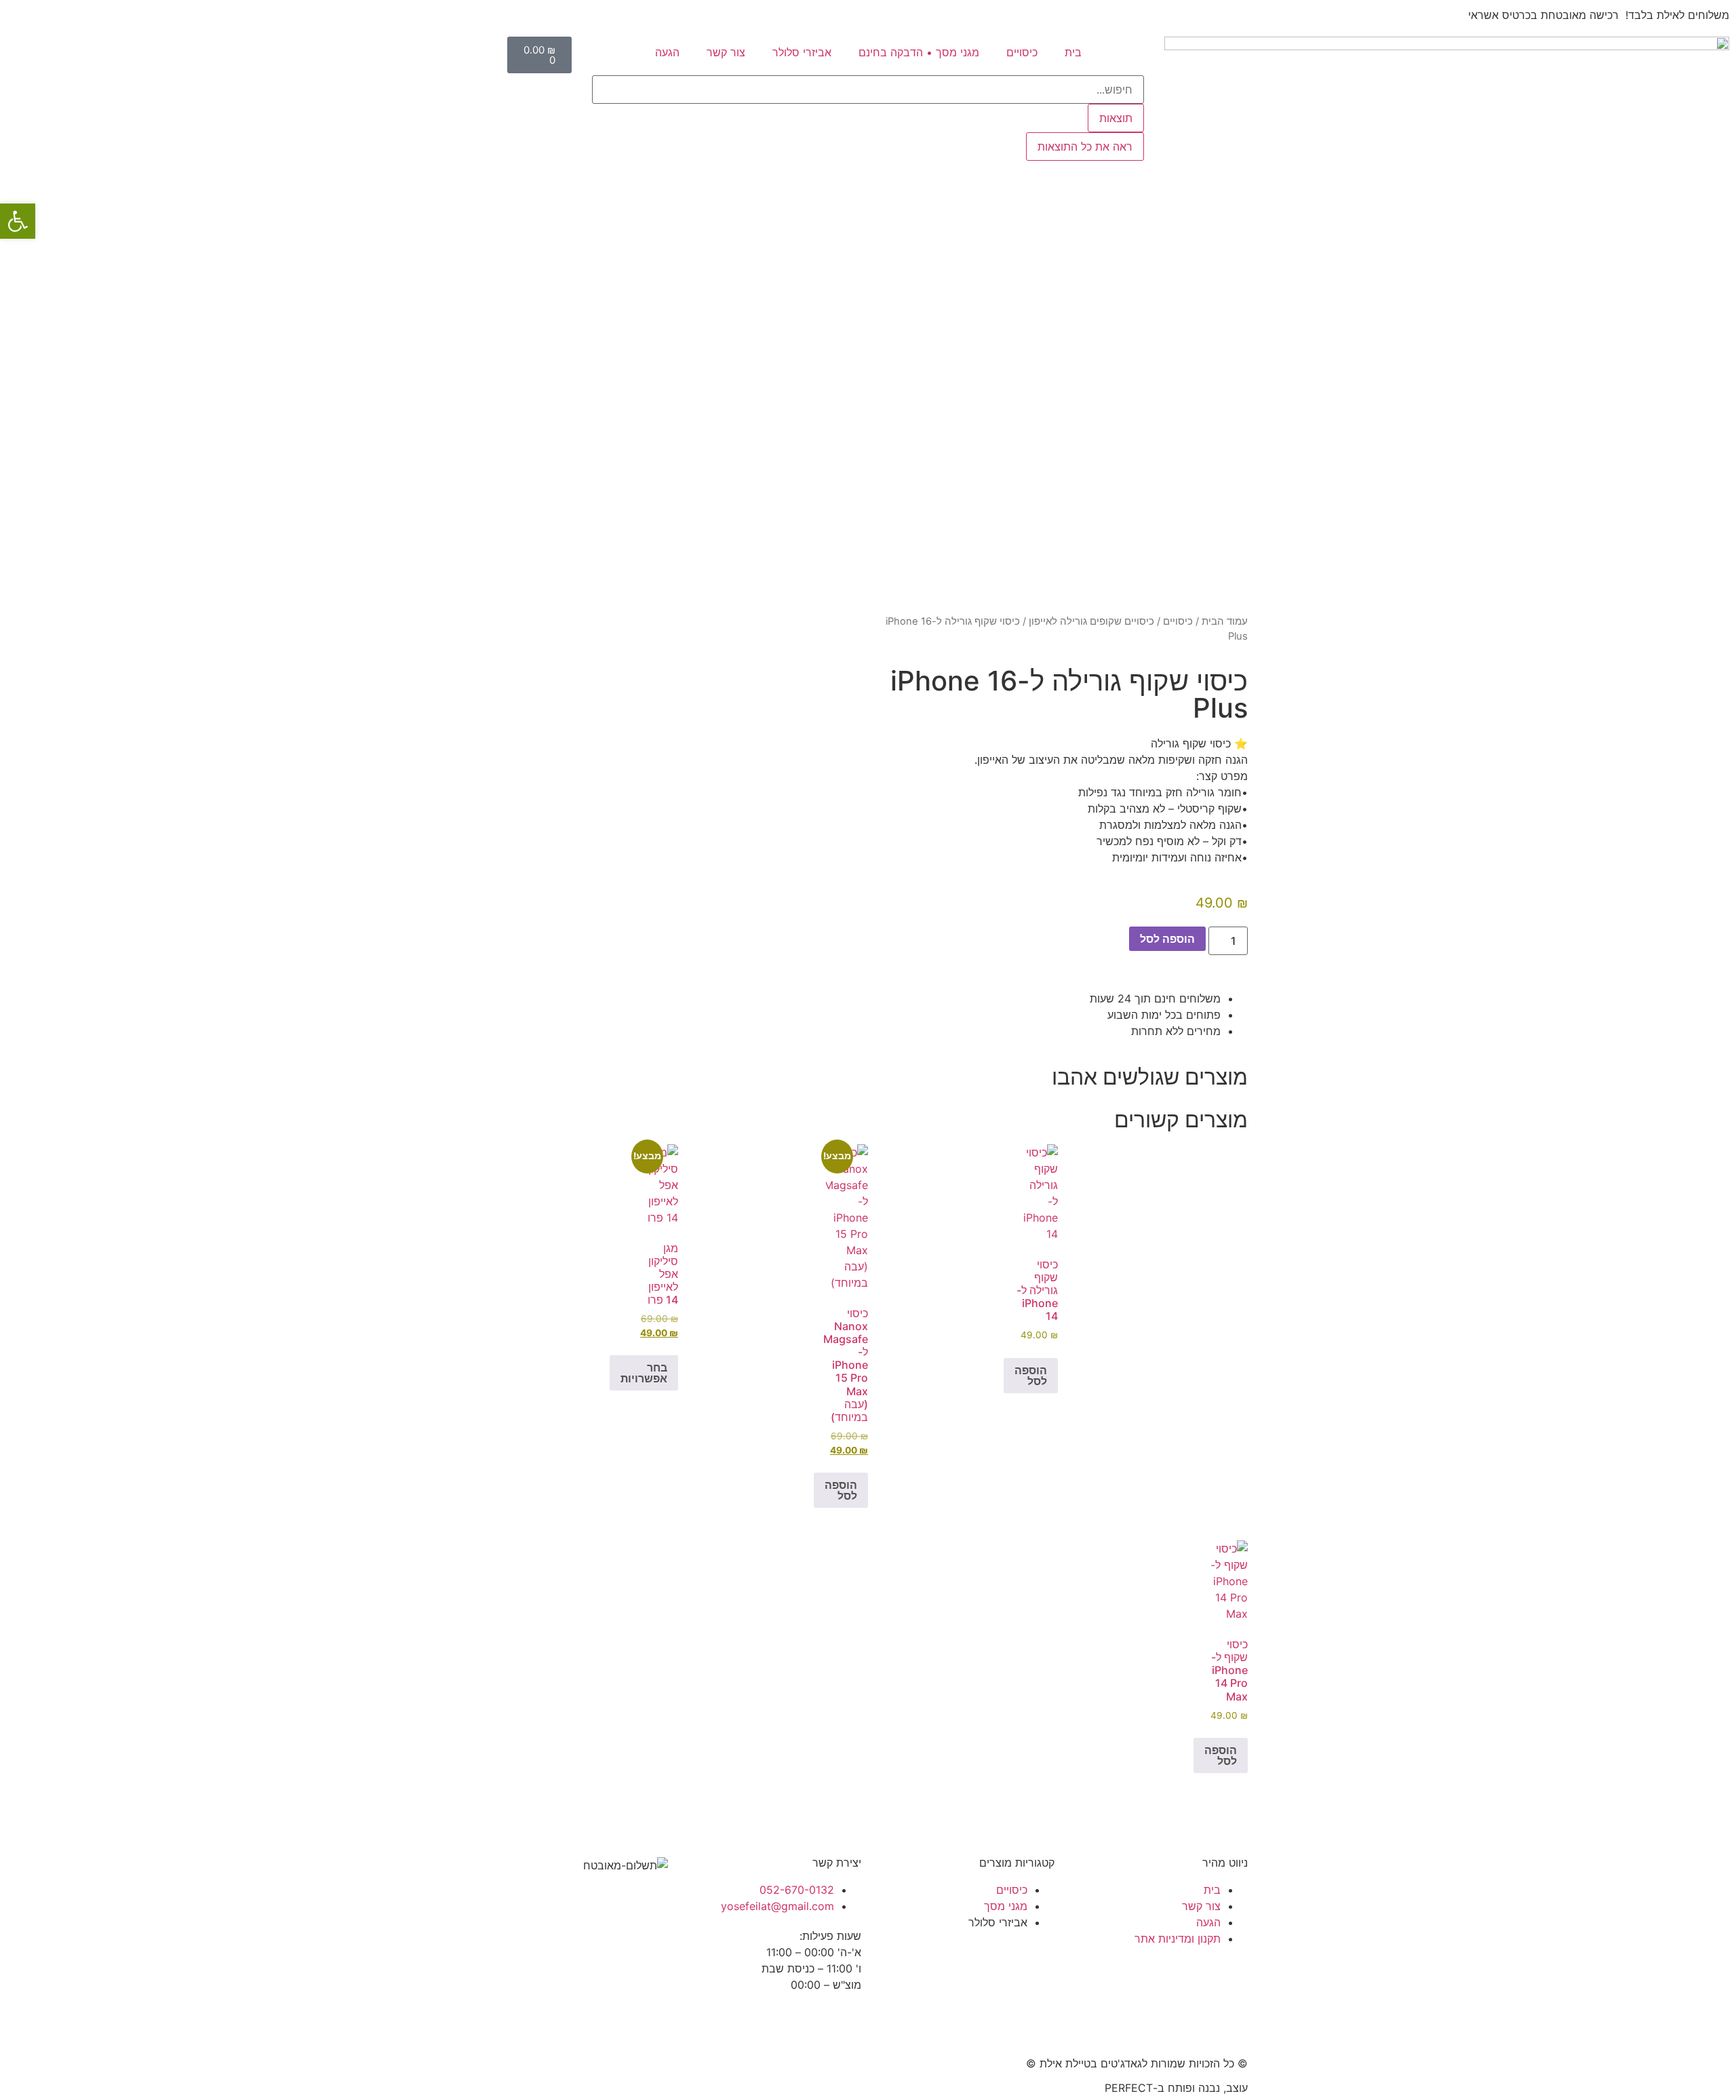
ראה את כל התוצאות (1085, 147)
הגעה (667, 52)
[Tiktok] (770, 2023)
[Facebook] (844, 2023)
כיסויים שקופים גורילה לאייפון (1091, 621)
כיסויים (1022, 52)
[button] (18, 221)
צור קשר (726, 52)
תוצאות (1116, 118)
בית (1073, 52)
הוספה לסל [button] (1031, 1376)
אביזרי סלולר (802, 52)
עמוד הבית (1225, 621)
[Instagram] (807, 2023)
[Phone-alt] (1231, 1861)
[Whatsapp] (1231, 1899)
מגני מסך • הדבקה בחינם (919, 52)
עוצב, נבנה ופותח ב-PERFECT (1176, 2088)
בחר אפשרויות (644, 1373)
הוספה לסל (1167, 939)
